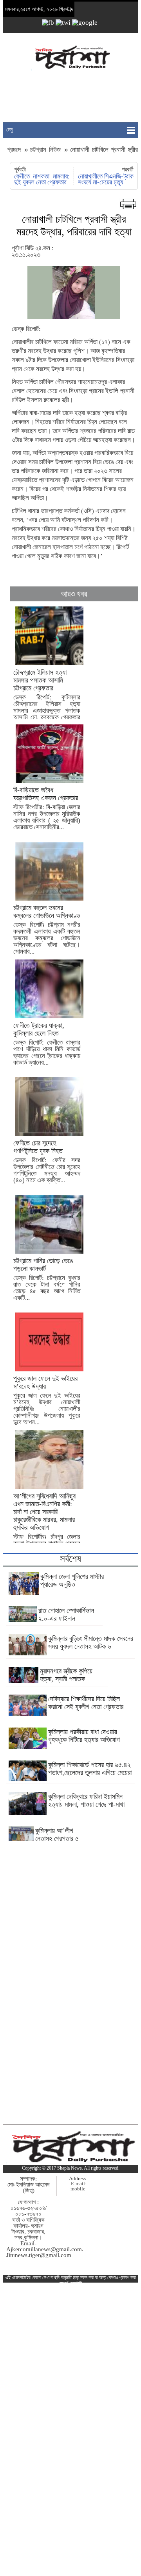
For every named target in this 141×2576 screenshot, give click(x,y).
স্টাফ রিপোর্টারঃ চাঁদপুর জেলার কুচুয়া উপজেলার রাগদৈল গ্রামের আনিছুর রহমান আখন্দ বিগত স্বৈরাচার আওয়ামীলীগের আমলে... (47, 1530)
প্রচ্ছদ (15, 150)
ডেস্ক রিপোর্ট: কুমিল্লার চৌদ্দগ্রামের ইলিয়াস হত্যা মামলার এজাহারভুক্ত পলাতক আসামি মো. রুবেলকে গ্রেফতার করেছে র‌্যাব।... (47, 698)
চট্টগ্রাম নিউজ (45, 150)
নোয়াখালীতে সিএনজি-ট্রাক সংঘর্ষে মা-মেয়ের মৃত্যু (106, 179)
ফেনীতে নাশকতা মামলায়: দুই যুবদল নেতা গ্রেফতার (42, 179)
